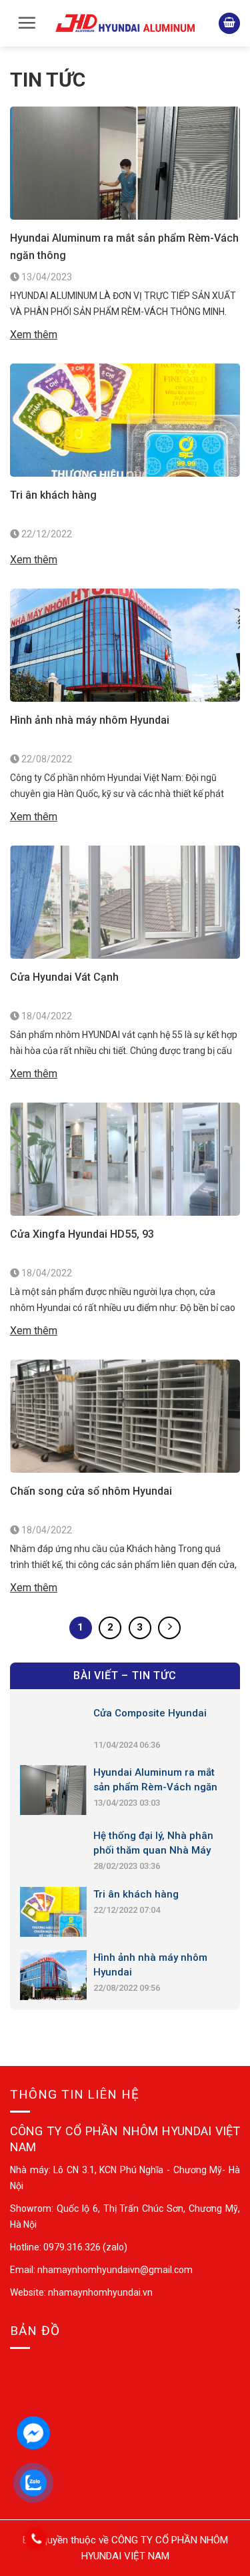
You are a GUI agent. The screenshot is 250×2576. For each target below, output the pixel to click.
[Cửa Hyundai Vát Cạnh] (125, 901)
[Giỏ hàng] (229, 24)
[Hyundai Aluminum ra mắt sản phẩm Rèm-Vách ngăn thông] (125, 162)
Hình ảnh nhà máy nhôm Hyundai (90, 720)
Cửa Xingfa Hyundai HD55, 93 (82, 1234)
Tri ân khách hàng (53, 495)
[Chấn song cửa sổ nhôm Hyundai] (125, 1415)
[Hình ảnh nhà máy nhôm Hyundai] (125, 644)
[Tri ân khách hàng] (125, 419)
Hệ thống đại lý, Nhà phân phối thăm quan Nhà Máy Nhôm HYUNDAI (153, 1844)
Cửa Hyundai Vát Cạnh (64, 977)
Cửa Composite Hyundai (150, 1713)
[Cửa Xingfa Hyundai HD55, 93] (125, 1158)
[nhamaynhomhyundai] (125, 23)
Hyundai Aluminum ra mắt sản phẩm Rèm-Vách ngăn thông (124, 247)
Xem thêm (34, 335)
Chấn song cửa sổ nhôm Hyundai (91, 1491)
